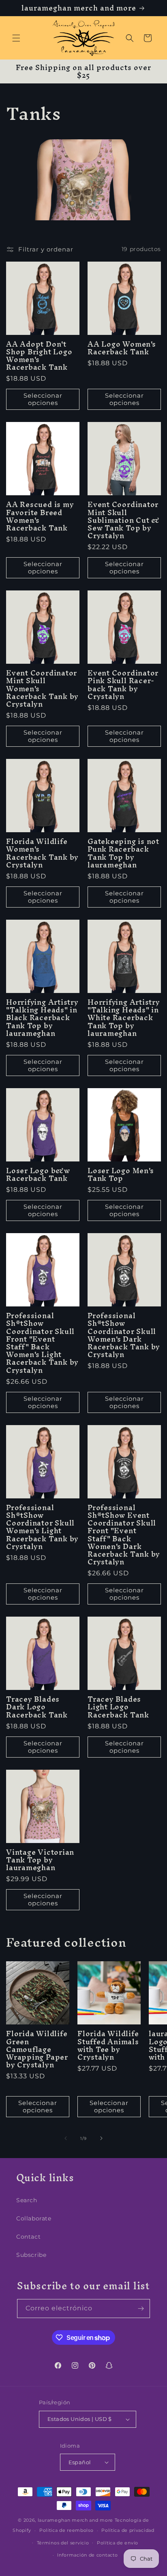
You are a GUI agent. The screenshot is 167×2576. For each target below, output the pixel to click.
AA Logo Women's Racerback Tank (122, 348)
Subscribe (31, 2255)
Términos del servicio (63, 2543)
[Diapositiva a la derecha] (101, 2138)
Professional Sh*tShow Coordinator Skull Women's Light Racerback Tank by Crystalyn (42, 1527)
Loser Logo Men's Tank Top (121, 1174)
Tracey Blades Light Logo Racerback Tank (118, 1707)
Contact (28, 2237)
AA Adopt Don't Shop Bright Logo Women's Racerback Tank (39, 356)
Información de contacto (87, 2555)
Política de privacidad (128, 2530)
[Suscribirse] (141, 2309)
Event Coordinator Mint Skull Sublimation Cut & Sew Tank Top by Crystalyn (124, 520)
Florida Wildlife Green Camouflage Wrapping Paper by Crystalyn (37, 2049)
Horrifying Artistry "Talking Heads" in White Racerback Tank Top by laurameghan (124, 1018)
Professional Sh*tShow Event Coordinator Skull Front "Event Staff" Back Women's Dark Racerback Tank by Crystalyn (124, 1535)
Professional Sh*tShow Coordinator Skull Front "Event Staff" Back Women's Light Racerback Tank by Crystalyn (42, 1343)
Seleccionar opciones (43, 399)
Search (27, 2200)
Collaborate (34, 2218)
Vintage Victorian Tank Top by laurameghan (40, 1860)
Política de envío (118, 2543)
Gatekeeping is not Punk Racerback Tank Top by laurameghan (123, 853)
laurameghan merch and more (75, 2520)
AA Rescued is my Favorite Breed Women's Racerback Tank (40, 516)
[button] (16, 38)
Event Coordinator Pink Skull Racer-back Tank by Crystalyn (123, 685)
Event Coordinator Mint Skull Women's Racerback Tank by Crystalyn (42, 688)
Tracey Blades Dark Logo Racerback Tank (37, 1707)
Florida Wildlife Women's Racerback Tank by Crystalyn (42, 853)
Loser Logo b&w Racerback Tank (38, 1174)
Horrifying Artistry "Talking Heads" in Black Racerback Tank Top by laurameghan (42, 1018)
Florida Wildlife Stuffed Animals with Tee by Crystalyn (108, 2045)
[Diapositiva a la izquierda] (66, 2138)
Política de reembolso (66, 2530)
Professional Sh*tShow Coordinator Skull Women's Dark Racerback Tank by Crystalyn (124, 1335)
